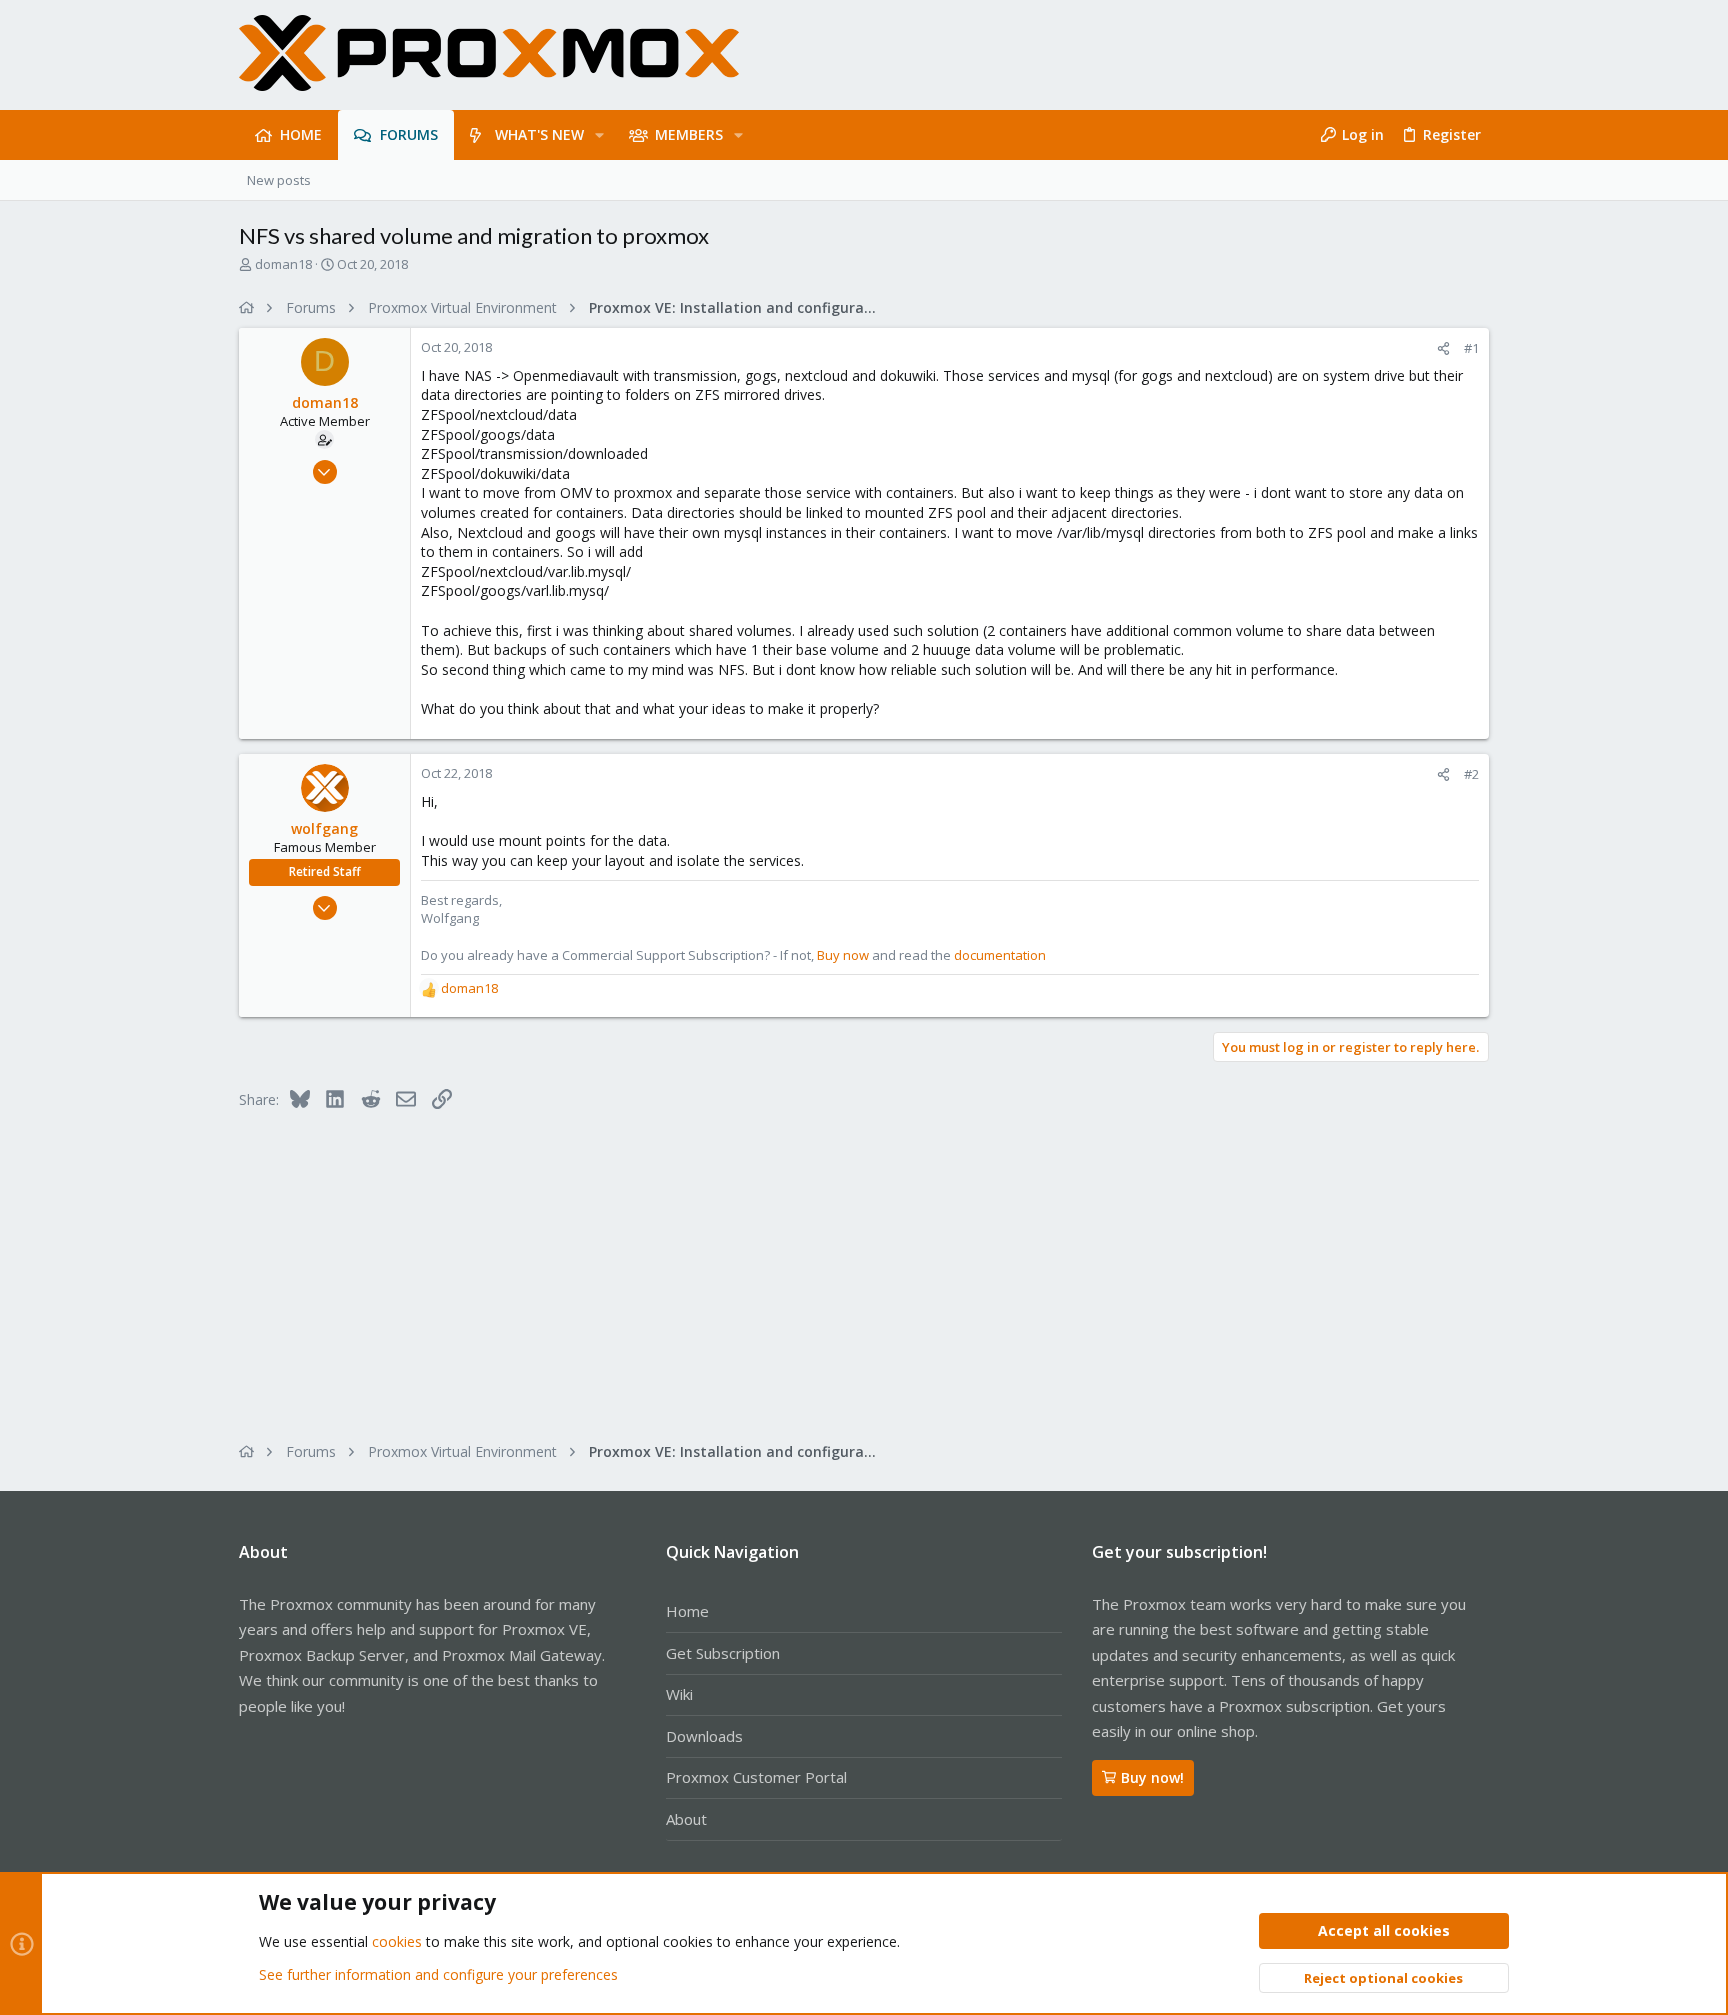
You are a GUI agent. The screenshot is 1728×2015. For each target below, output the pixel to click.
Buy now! (1152, 1777)
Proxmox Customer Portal (756, 1777)
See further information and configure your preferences (438, 1974)
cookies (397, 1941)
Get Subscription (723, 1653)
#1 (1471, 348)
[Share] (1443, 348)
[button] (599, 135)
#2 (1471, 774)
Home (687, 1611)
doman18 (283, 264)
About (686, 1819)
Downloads (704, 1736)
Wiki (679, 1694)
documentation (1000, 955)
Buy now (843, 955)
